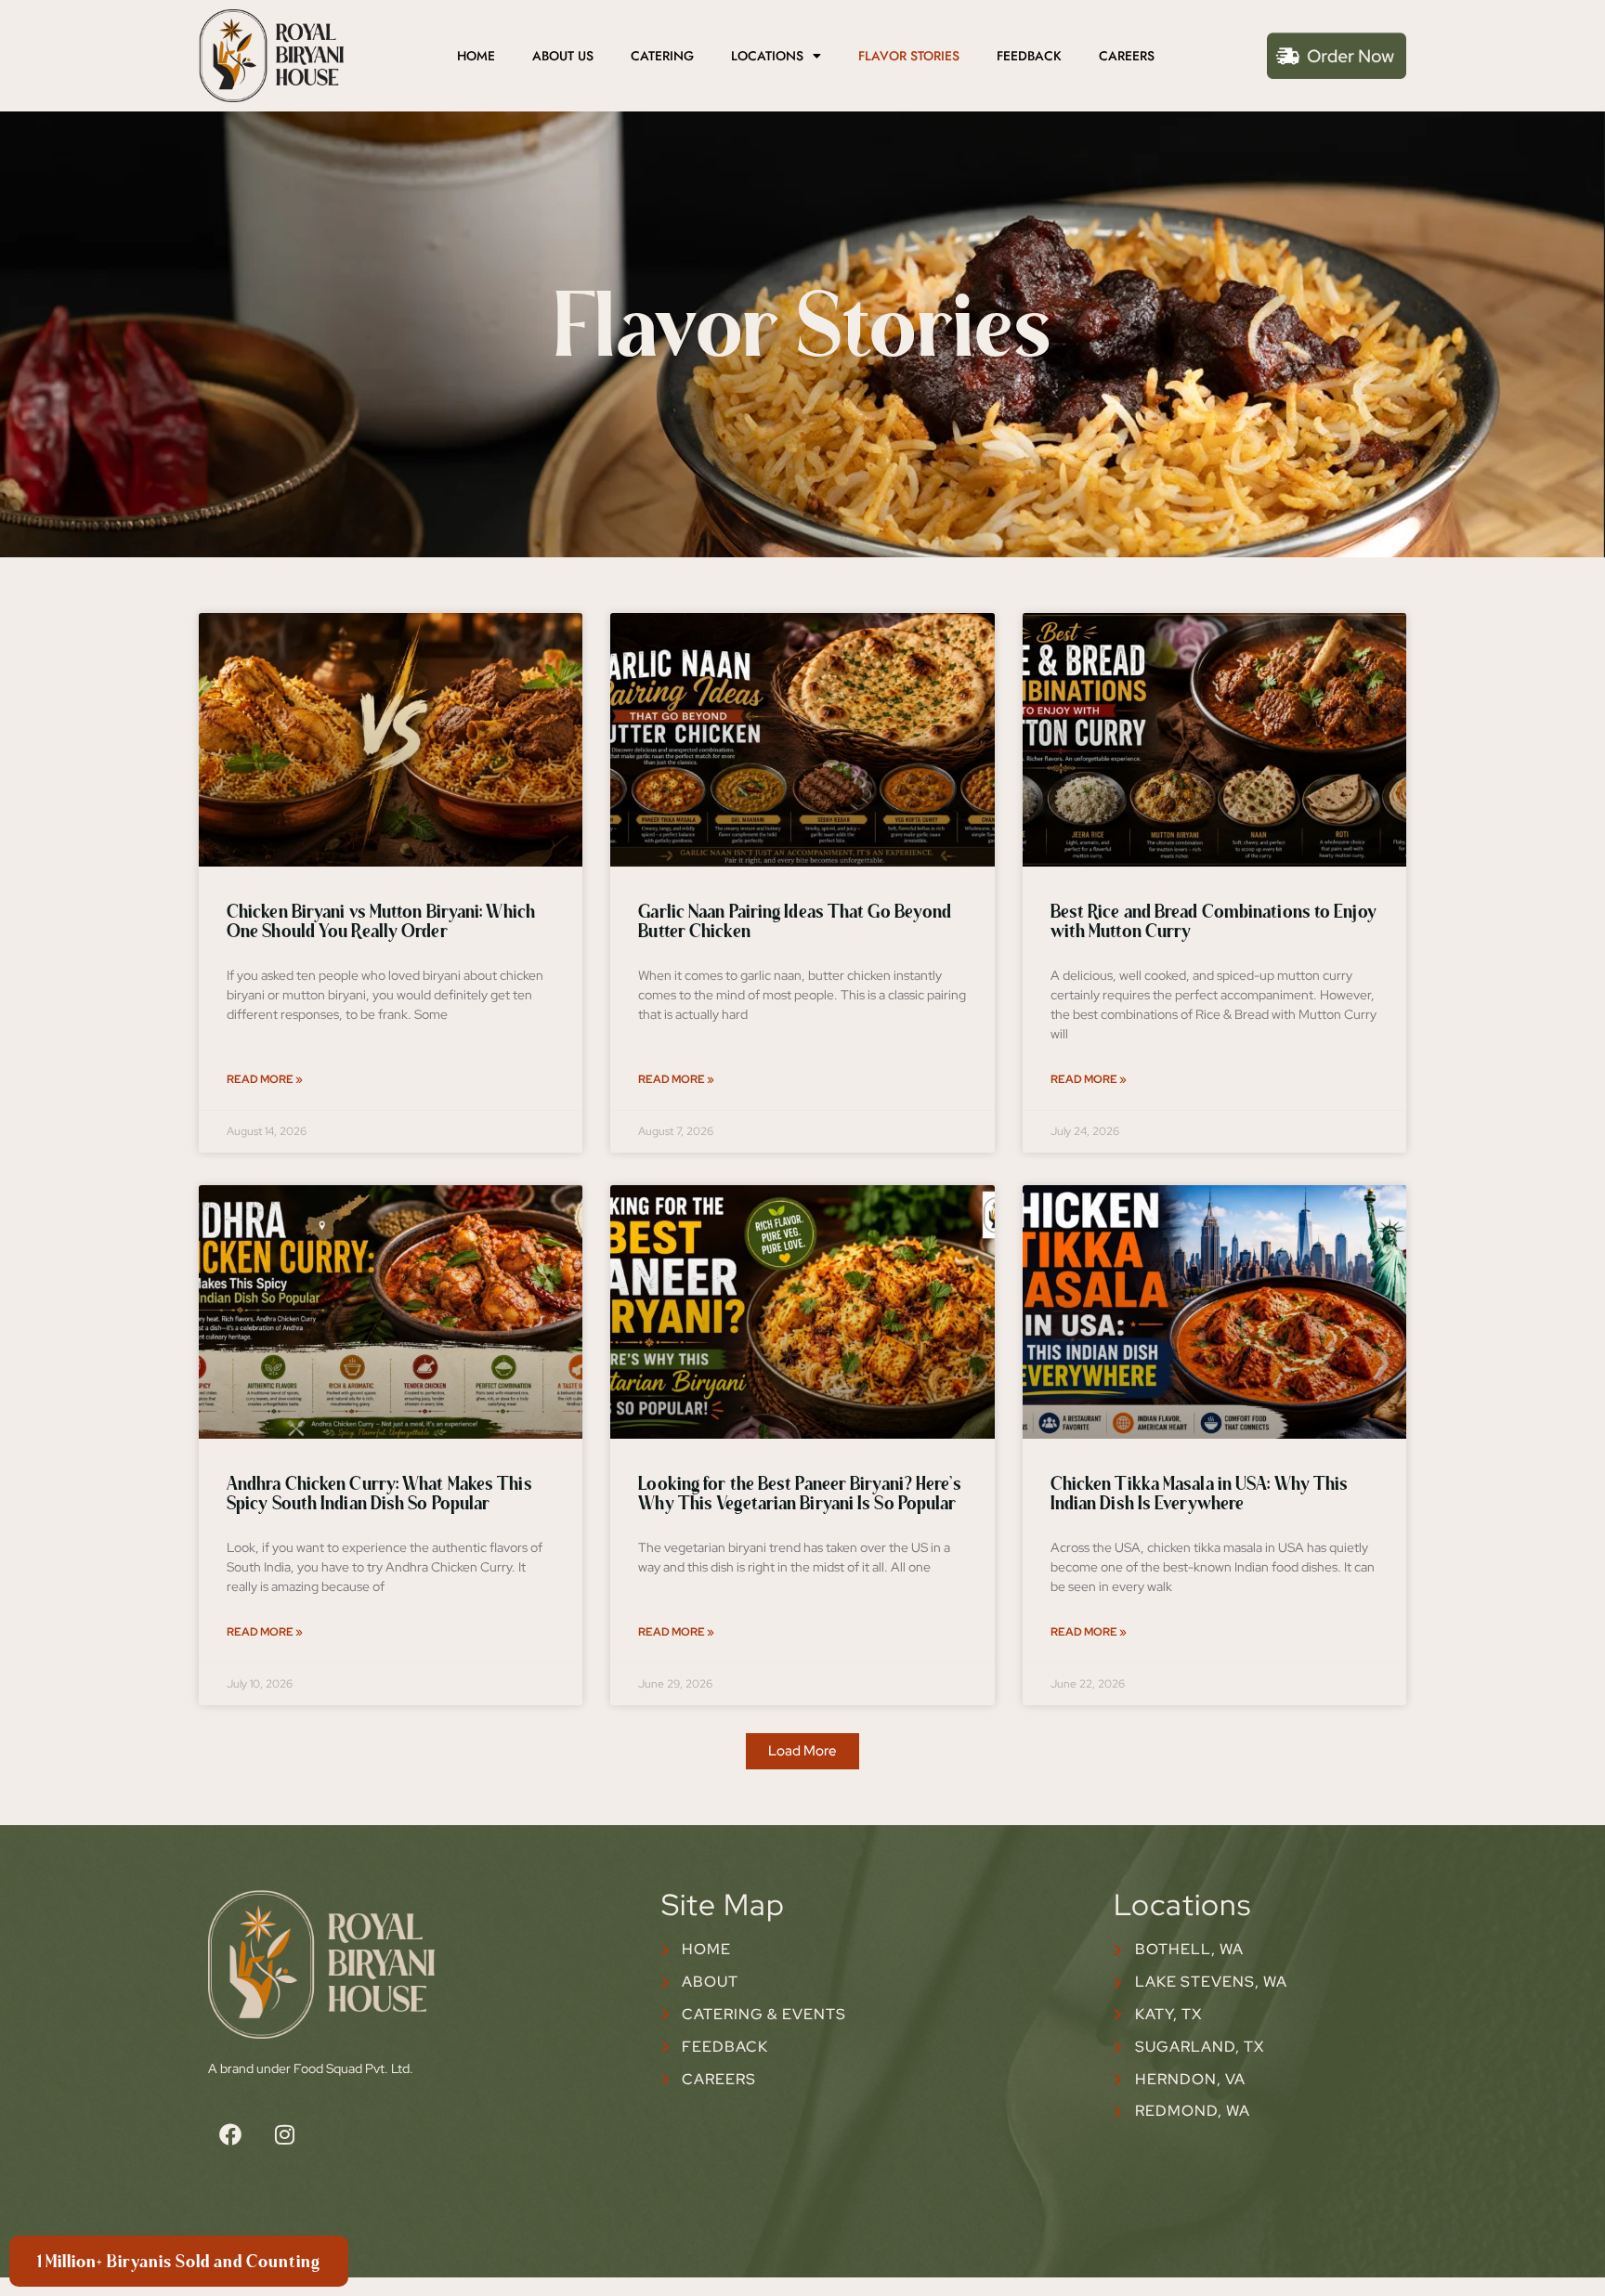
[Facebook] (230, 2134)
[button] (802, 1751)
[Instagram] (284, 2134)
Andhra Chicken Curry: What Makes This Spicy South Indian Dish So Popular (379, 1495)
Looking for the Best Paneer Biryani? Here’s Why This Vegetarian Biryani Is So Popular (799, 1495)
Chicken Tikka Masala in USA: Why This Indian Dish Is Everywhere (1200, 1495)
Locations (767, 56)
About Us (563, 56)
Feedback (1029, 56)
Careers (1127, 56)
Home (476, 56)
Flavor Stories (909, 56)
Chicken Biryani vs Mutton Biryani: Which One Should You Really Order (381, 923)
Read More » (265, 1079)
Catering (662, 56)
